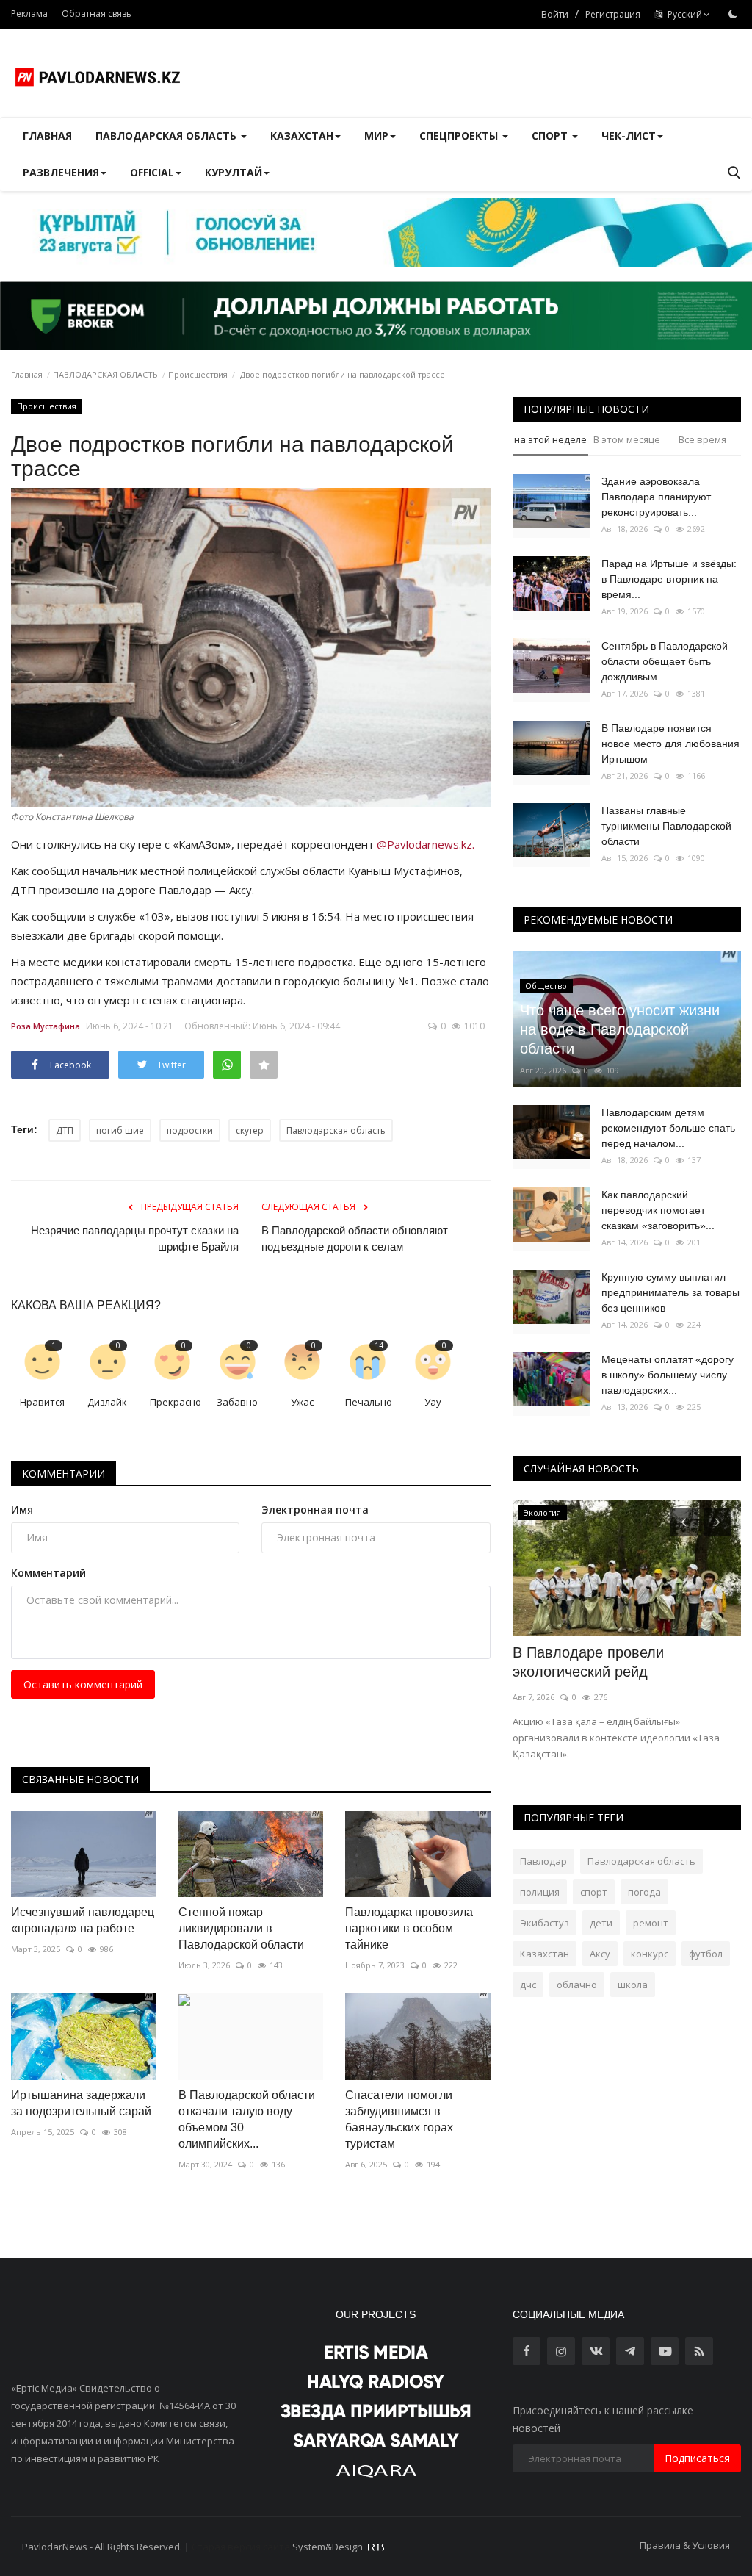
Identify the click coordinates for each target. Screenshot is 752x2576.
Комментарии (64, 1474)
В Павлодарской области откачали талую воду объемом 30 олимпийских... (247, 2119)
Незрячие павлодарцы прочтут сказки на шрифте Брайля (135, 1238)
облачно (577, 1985)
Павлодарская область (336, 1130)
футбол (706, 1954)
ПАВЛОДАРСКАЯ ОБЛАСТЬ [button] (167, 136)
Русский (683, 14)
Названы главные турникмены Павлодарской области (666, 826)
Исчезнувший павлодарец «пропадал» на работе (83, 1920)
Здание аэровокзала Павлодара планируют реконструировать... (656, 497)
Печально (369, 1402)
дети (601, 1923)
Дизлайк (107, 1402)
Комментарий (48, 1573)
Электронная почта (315, 1510)
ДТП (65, 1130)
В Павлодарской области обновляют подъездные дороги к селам (355, 1238)
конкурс (650, 1954)
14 (379, 1345)
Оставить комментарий (83, 1684)
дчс (528, 1985)
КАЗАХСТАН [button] (302, 136)
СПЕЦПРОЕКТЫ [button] (460, 136)
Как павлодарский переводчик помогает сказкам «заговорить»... (658, 1210)
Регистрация (613, 14)
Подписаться (697, 2458)
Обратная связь (97, 14)
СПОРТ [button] (551, 136)
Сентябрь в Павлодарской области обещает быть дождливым (665, 661)
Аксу (600, 1954)
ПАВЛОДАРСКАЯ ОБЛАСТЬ (105, 374)
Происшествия (198, 374)
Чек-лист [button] (629, 136)
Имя (22, 1510)
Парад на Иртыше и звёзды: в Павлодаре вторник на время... (669, 579)
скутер (250, 1130)
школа (633, 1985)
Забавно (237, 1402)
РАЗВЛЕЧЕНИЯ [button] (61, 172)
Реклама (29, 14)
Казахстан (545, 1954)
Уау (433, 1402)
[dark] (733, 14)
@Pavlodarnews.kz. (426, 844)
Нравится (42, 1402)
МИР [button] (376, 136)
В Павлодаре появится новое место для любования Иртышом (670, 744)
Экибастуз (545, 1923)
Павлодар (543, 1861)
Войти (555, 14)
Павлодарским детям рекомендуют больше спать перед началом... (668, 1128)
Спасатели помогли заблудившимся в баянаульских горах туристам (399, 2119)
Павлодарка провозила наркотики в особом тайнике (409, 1928)
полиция (540, 1892)
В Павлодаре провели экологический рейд (588, 1662)
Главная (47, 136)
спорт (594, 1892)
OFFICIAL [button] (152, 172)
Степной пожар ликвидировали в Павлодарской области (241, 1928)
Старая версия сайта (241, 2547)
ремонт (651, 1923)
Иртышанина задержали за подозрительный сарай (81, 2103)
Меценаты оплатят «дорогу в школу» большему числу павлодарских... (668, 1375)
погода (644, 1892)
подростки (190, 1130)
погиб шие (120, 1130)
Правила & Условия (685, 2545)
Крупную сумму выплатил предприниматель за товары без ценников (670, 1292)
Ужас (302, 1402)
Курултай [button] (234, 172)
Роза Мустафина (46, 1026)
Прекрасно (176, 1402)
